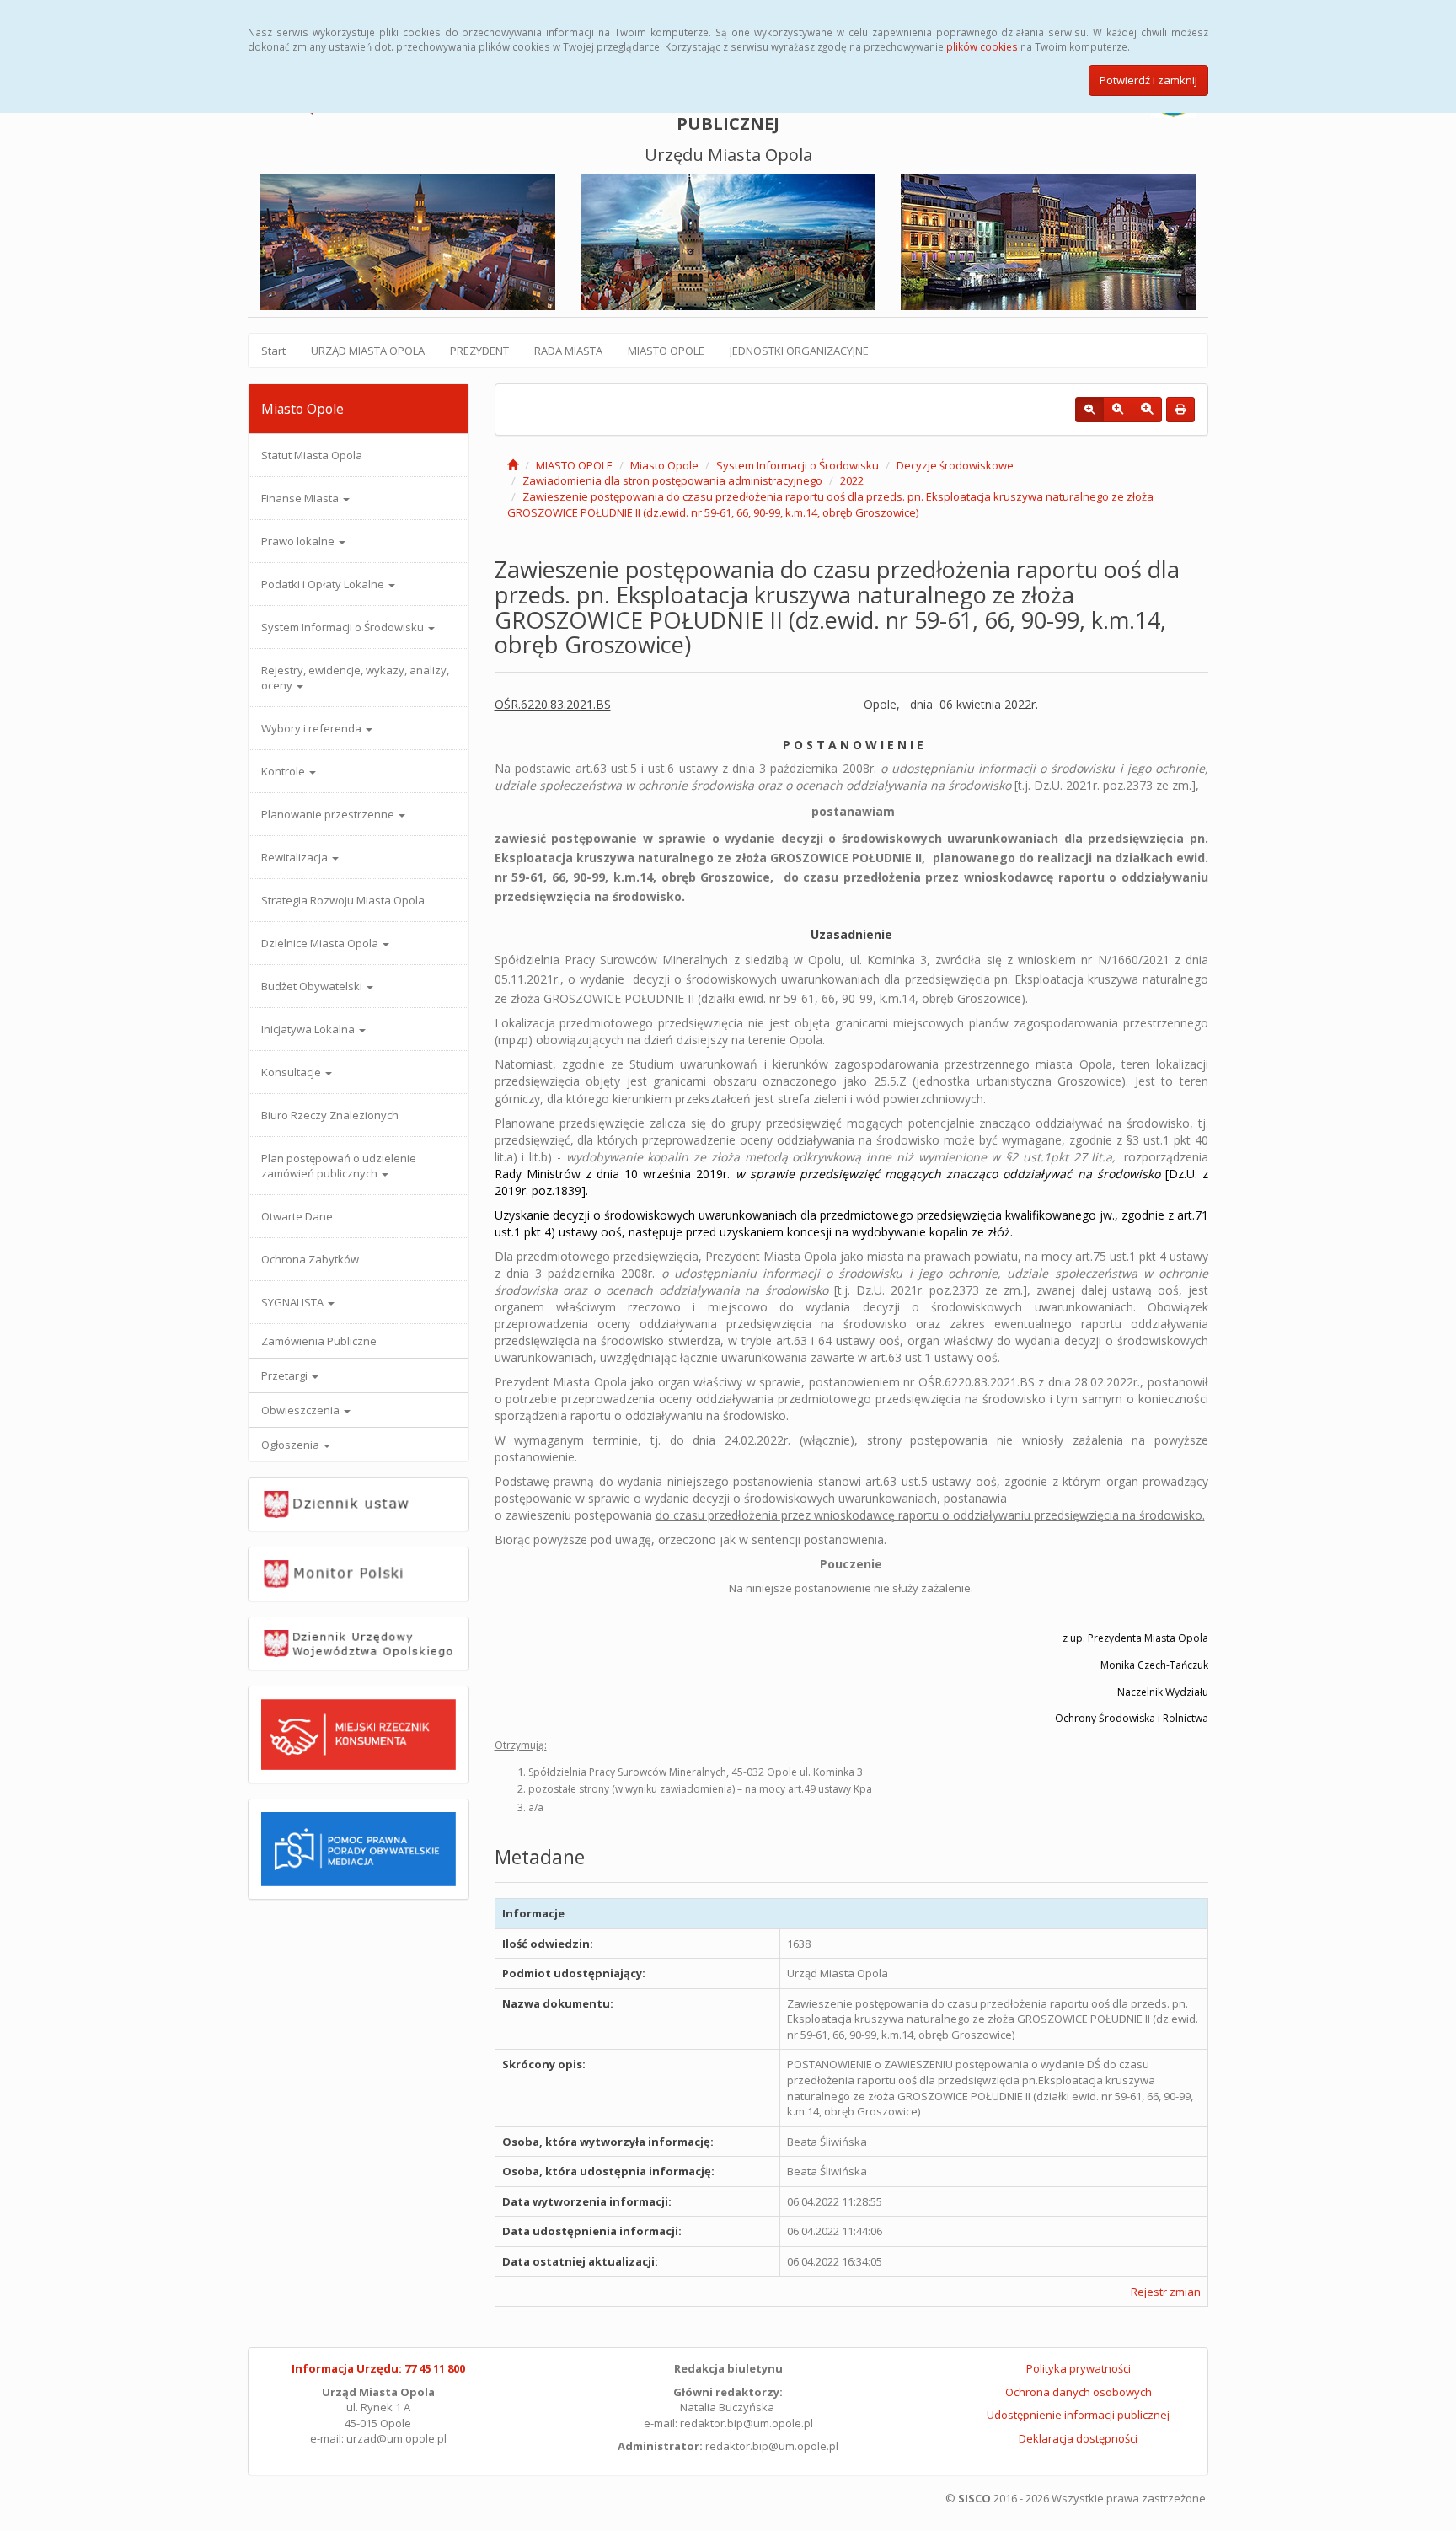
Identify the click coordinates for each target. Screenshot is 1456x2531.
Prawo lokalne (299, 541)
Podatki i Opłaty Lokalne (324, 584)
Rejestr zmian (1166, 2292)
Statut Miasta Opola (312, 455)
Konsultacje (292, 1072)
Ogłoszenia (292, 1445)
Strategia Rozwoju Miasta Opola (343, 900)
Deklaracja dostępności (1078, 2438)
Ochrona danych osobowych (1079, 2392)
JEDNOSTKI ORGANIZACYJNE (799, 351)
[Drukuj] (1180, 410)
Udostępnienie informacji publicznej (1078, 2415)
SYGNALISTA (294, 1302)
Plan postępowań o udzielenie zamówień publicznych (339, 1166)
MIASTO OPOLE (666, 351)
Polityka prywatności (1079, 2368)
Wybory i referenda (313, 728)
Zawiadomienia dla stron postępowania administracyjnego (672, 480)
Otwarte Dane (297, 1216)
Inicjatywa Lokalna (309, 1029)
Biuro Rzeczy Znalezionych (330, 1115)
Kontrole (284, 771)
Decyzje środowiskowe (955, 465)
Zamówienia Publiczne (319, 1341)
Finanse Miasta (301, 498)
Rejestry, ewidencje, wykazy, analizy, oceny (355, 678)
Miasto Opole (664, 465)
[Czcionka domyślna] (1089, 410)
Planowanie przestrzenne (329, 814)
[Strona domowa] (513, 465)
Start (273, 351)
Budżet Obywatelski (313, 986)
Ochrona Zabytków (310, 1259)
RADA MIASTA (568, 351)
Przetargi (286, 1375)
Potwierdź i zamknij (1148, 80)
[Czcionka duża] (1147, 410)
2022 (852, 480)
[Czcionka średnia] (1118, 410)
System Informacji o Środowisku (344, 627)
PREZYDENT (479, 351)
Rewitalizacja (296, 857)
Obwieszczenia (302, 1410)
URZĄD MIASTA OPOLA (368, 351)
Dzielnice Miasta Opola (321, 943)
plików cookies (982, 46)
